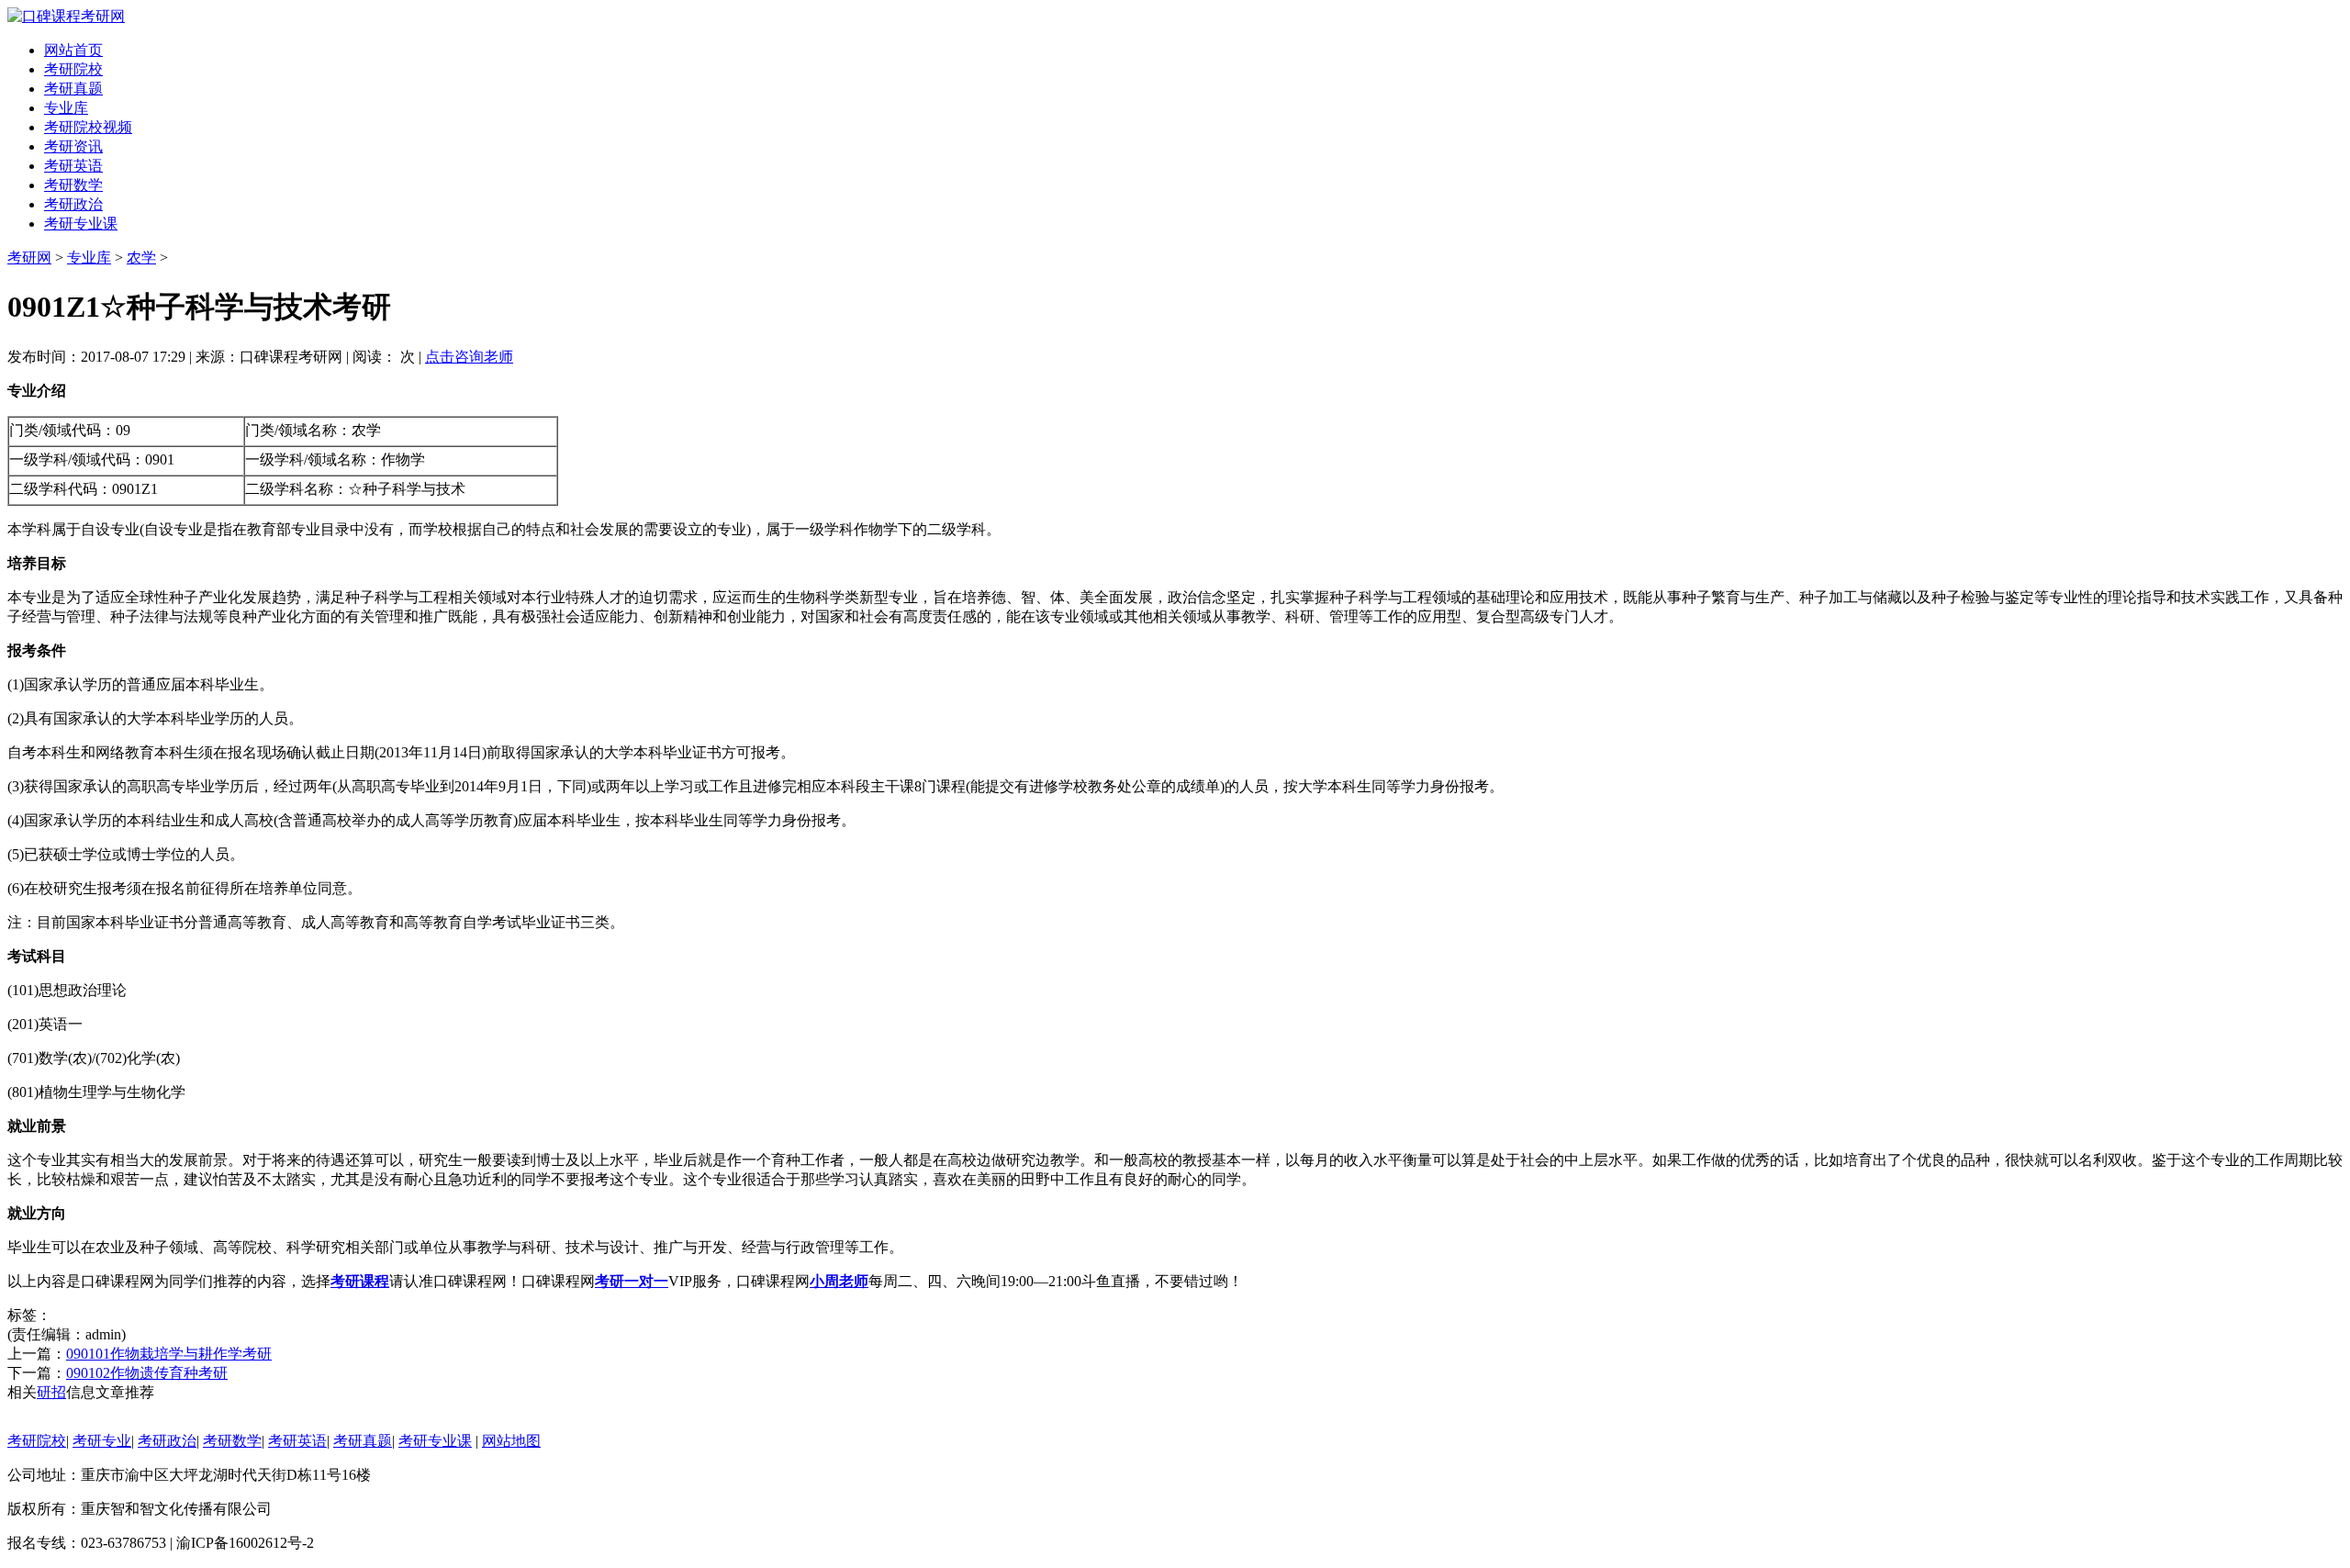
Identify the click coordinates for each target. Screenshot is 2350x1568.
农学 (141, 258)
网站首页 (73, 50)
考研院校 (73, 69)
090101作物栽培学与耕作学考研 (169, 1354)
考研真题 (73, 89)
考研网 (29, 258)
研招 (51, 1392)
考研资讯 (73, 146)
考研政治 (73, 204)
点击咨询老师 (469, 357)
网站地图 (511, 1441)
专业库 (66, 108)
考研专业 (102, 1441)
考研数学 (73, 185)
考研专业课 (81, 224)
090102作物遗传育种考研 (147, 1373)
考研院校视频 (88, 127)
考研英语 (73, 166)
